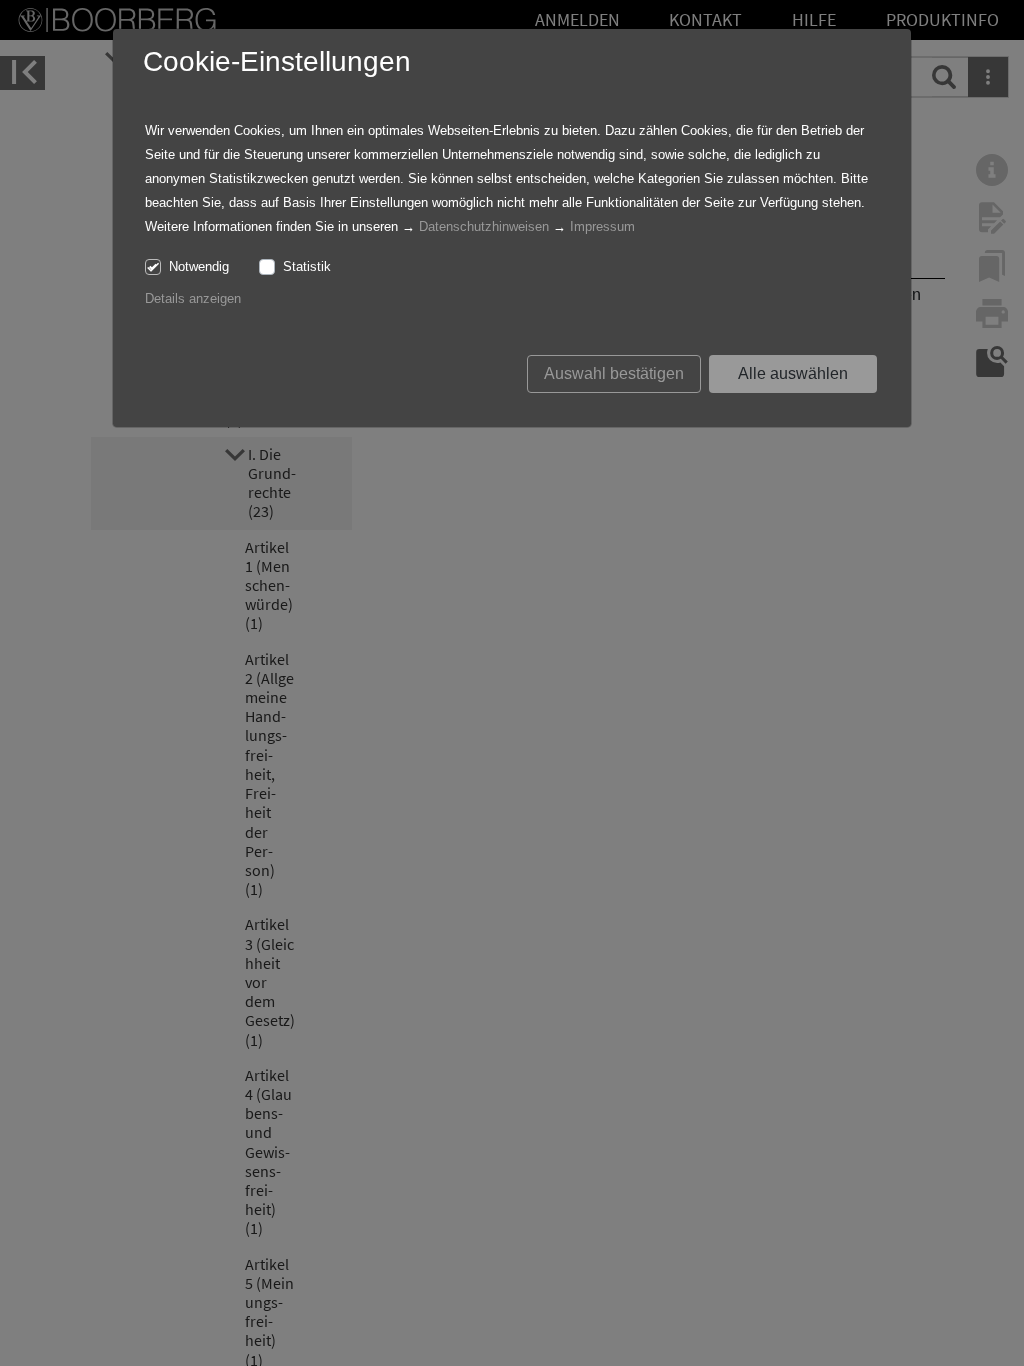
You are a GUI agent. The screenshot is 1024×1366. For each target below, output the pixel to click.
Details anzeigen (193, 298)
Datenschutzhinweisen (484, 226)
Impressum (602, 226)
